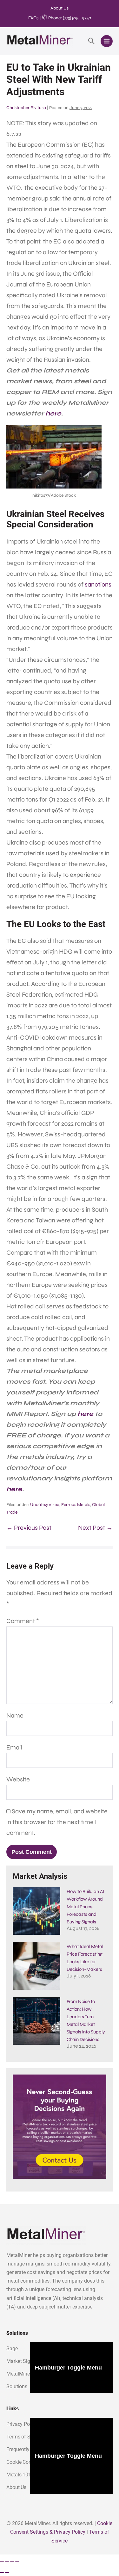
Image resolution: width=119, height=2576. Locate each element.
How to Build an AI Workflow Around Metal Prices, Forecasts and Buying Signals (85, 1907)
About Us (60, 8)
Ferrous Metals (76, 1505)
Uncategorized (45, 1505)
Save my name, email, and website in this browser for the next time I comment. (57, 1822)
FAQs (33, 18)
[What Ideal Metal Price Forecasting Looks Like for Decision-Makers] (36, 1966)
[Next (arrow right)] (7, 2573)
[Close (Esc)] (17, 2562)
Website (18, 1779)
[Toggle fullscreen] (7, 2562)
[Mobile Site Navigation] (107, 41)
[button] (91, 41)
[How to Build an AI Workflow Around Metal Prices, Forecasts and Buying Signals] (36, 1911)
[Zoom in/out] (2, 2562)
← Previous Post (29, 1528)
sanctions (98, 584)
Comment (23, 1621)
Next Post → (95, 1528)
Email (14, 1747)
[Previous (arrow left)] (2, 2573)
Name (15, 1715)
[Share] (12, 2562)
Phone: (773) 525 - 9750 (66, 18)
